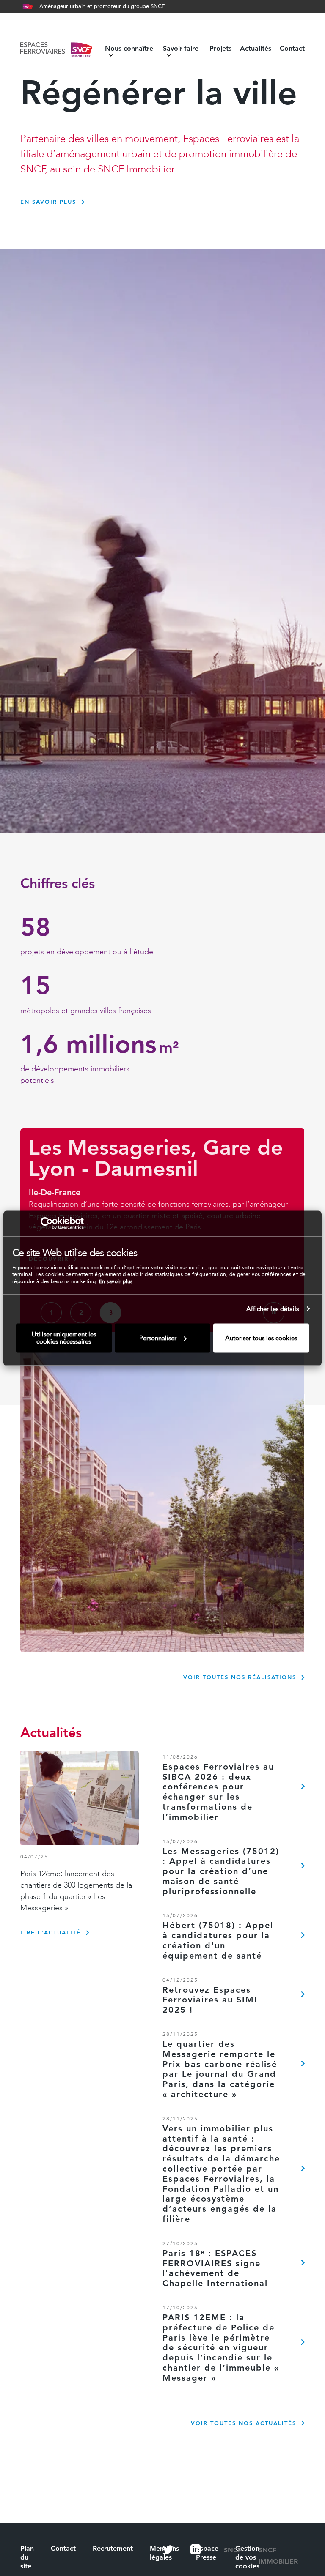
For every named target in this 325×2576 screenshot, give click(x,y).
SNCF (233, 2550)
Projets (220, 49)
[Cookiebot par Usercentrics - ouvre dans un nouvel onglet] (47, 1223)
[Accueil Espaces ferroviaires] (56, 52)
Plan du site (27, 2557)
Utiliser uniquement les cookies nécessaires (64, 1338)
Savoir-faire (181, 49)
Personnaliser (158, 1338)
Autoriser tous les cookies (261, 1338)
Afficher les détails (273, 1309)
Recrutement (113, 2548)
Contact (292, 49)
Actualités (256, 49)
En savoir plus (116, 1281)
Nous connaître (129, 49)
